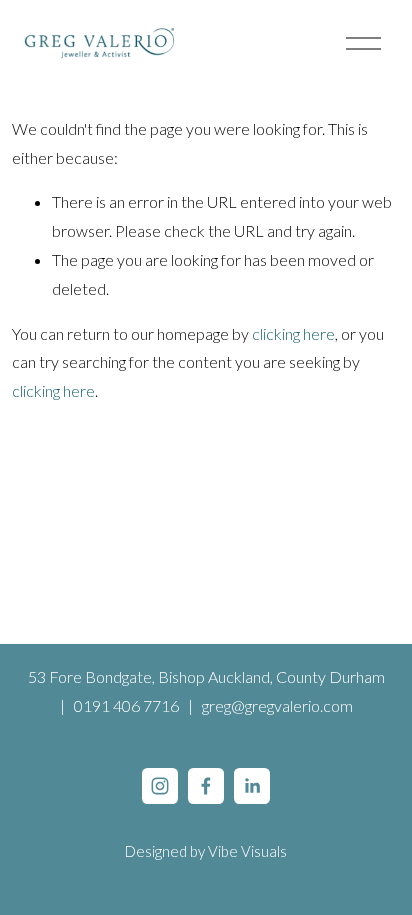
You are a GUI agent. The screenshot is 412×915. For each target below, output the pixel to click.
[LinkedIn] (252, 786)
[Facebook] (206, 786)
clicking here (293, 333)
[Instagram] (160, 786)
